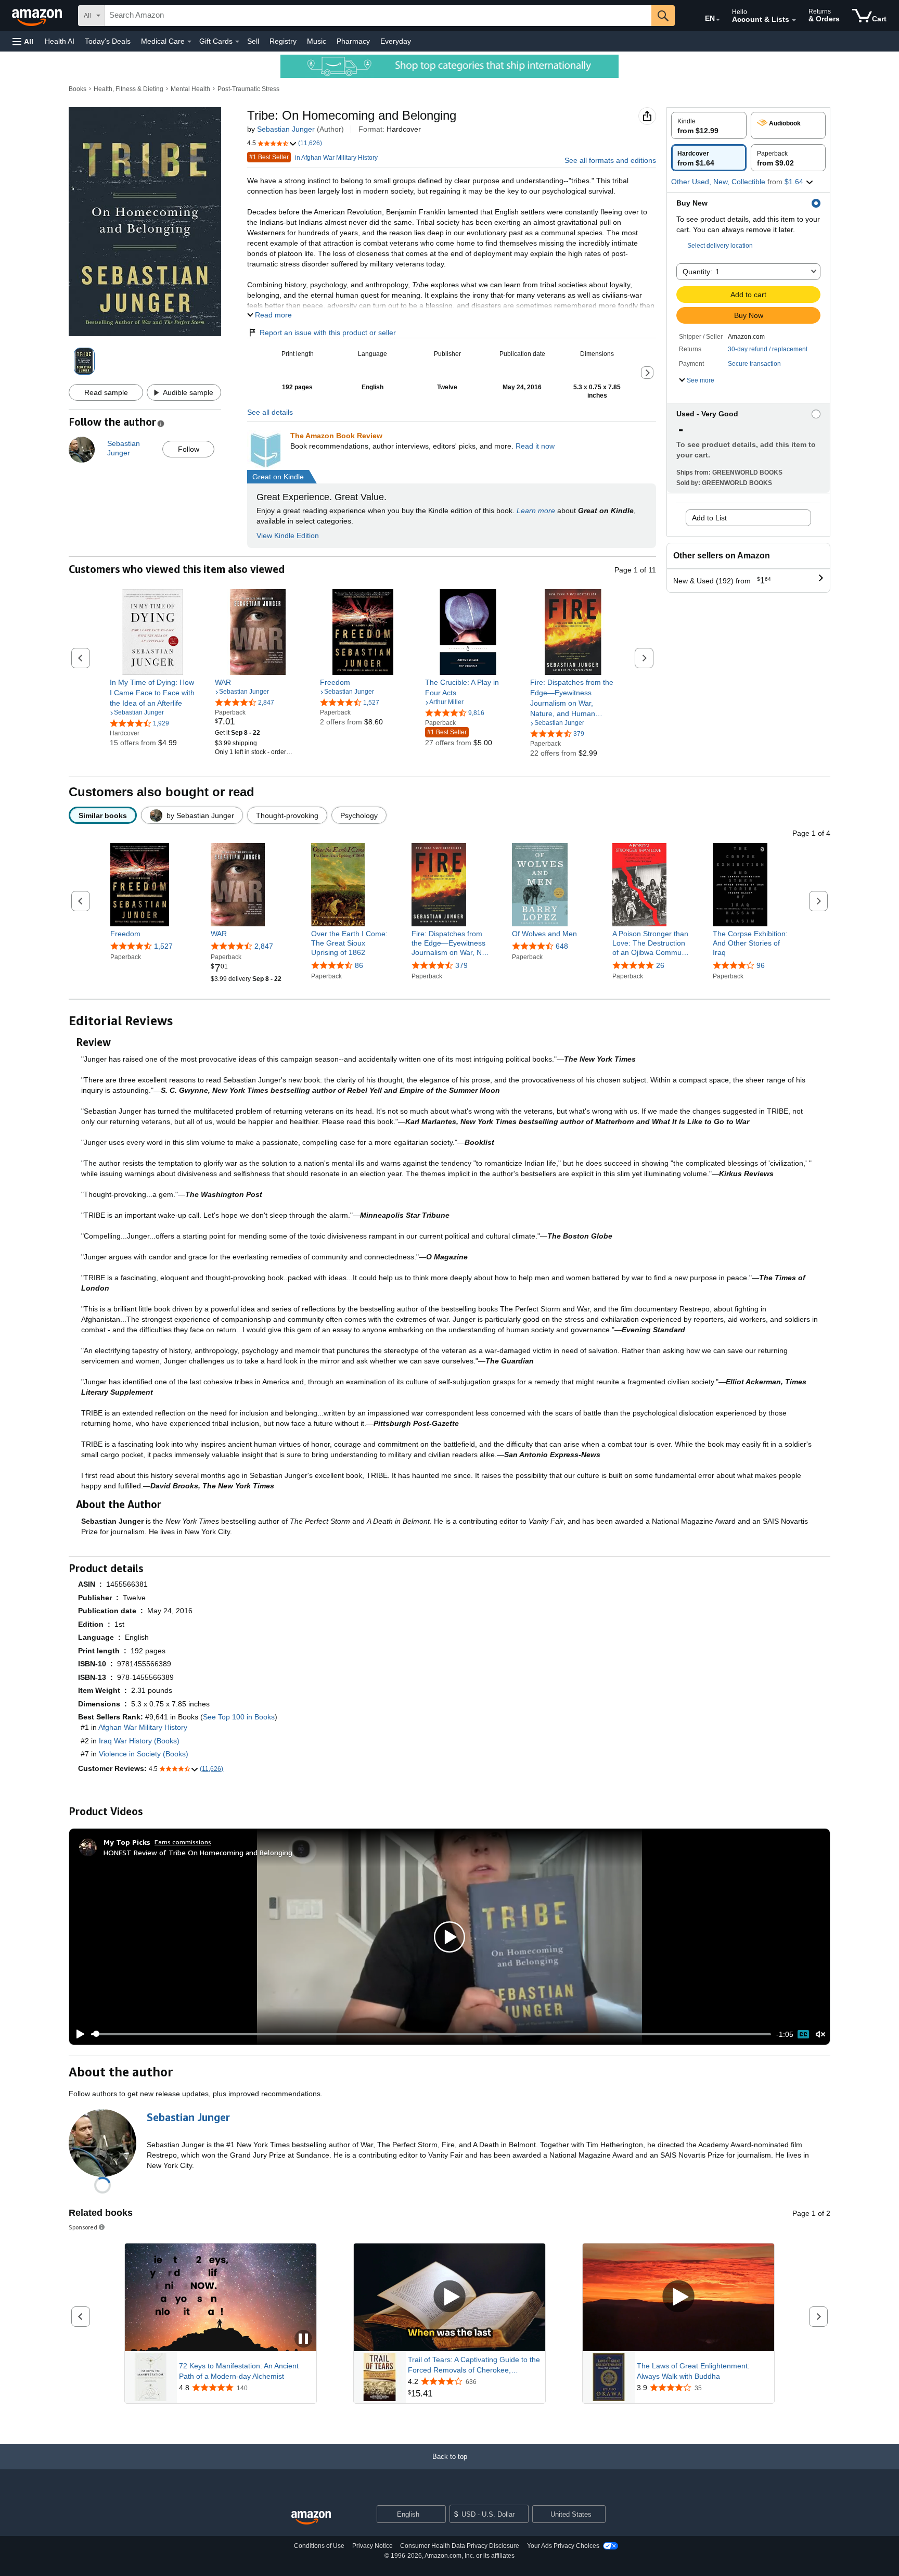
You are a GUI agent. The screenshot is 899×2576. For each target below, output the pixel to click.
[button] (23, 41)
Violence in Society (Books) (144, 1754)
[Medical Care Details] (189, 42)
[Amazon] (38, 16)
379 (461, 965)
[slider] (431, 2034)
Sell (253, 41)
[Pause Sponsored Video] (303, 2339)
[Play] (78, 2034)
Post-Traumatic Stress (248, 89)
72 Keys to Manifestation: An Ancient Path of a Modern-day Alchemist (239, 2371)
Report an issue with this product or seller (328, 333)
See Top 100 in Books (239, 1717)
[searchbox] (378, 16)
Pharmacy (353, 41)
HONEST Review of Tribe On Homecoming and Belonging (198, 1852)
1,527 (163, 946)
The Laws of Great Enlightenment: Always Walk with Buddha (693, 2371)
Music (317, 41)
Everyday (396, 41)
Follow (189, 449)
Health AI (60, 41)
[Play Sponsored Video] (449, 2297)
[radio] (709, 125)
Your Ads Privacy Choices (563, 2546)
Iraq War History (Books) (139, 1741)
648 (562, 946)
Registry (283, 41)
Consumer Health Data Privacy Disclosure (460, 2546)
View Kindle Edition (288, 535)
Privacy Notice (373, 2546)
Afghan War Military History (143, 1727)
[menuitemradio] (803, 2034)
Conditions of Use (319, 2546)
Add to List (709, 518)
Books (78, 89)
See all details (270, 412)
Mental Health (190, 89)
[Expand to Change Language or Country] (718, 20)
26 (660, 965)
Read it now (535, 446)
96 (761, 965)
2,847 (264, 946)
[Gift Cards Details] (237, 42)
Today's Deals (108, 41)
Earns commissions (183, 1842)
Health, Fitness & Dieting (129, 89)
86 (359, 965)
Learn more (536, 511)
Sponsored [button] (83, 2227)
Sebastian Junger (286, 129)
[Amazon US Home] (311, 2518)
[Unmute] (820, 2034)
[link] (153, 693)
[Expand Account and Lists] (794, 20)
